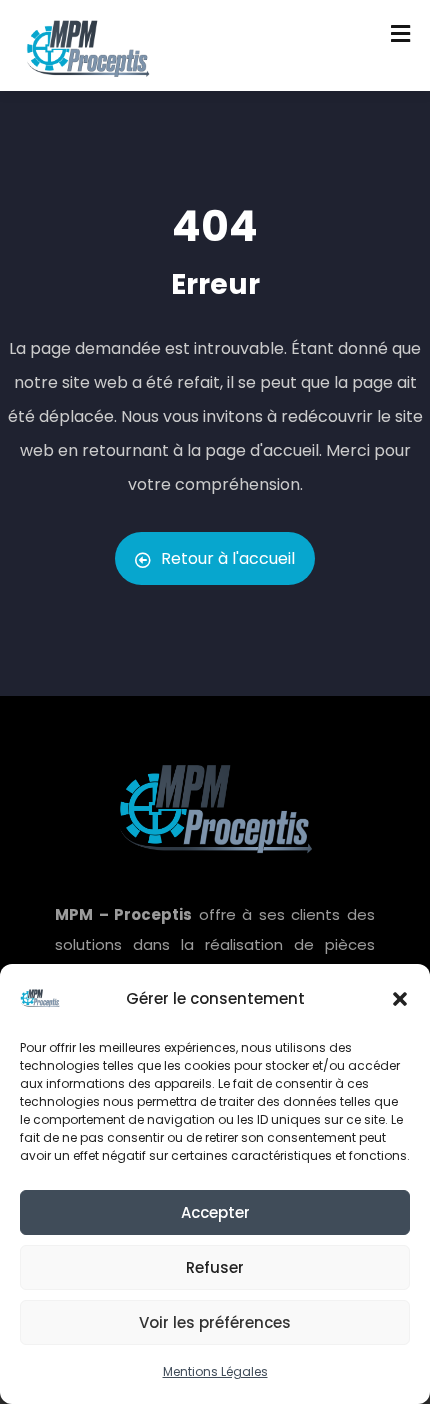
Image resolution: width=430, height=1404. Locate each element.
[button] (400, 999)
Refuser (215, 1267)
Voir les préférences (215, 1322)
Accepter (215, 1212)
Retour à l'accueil (228, 558)
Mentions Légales (215, 1371)
